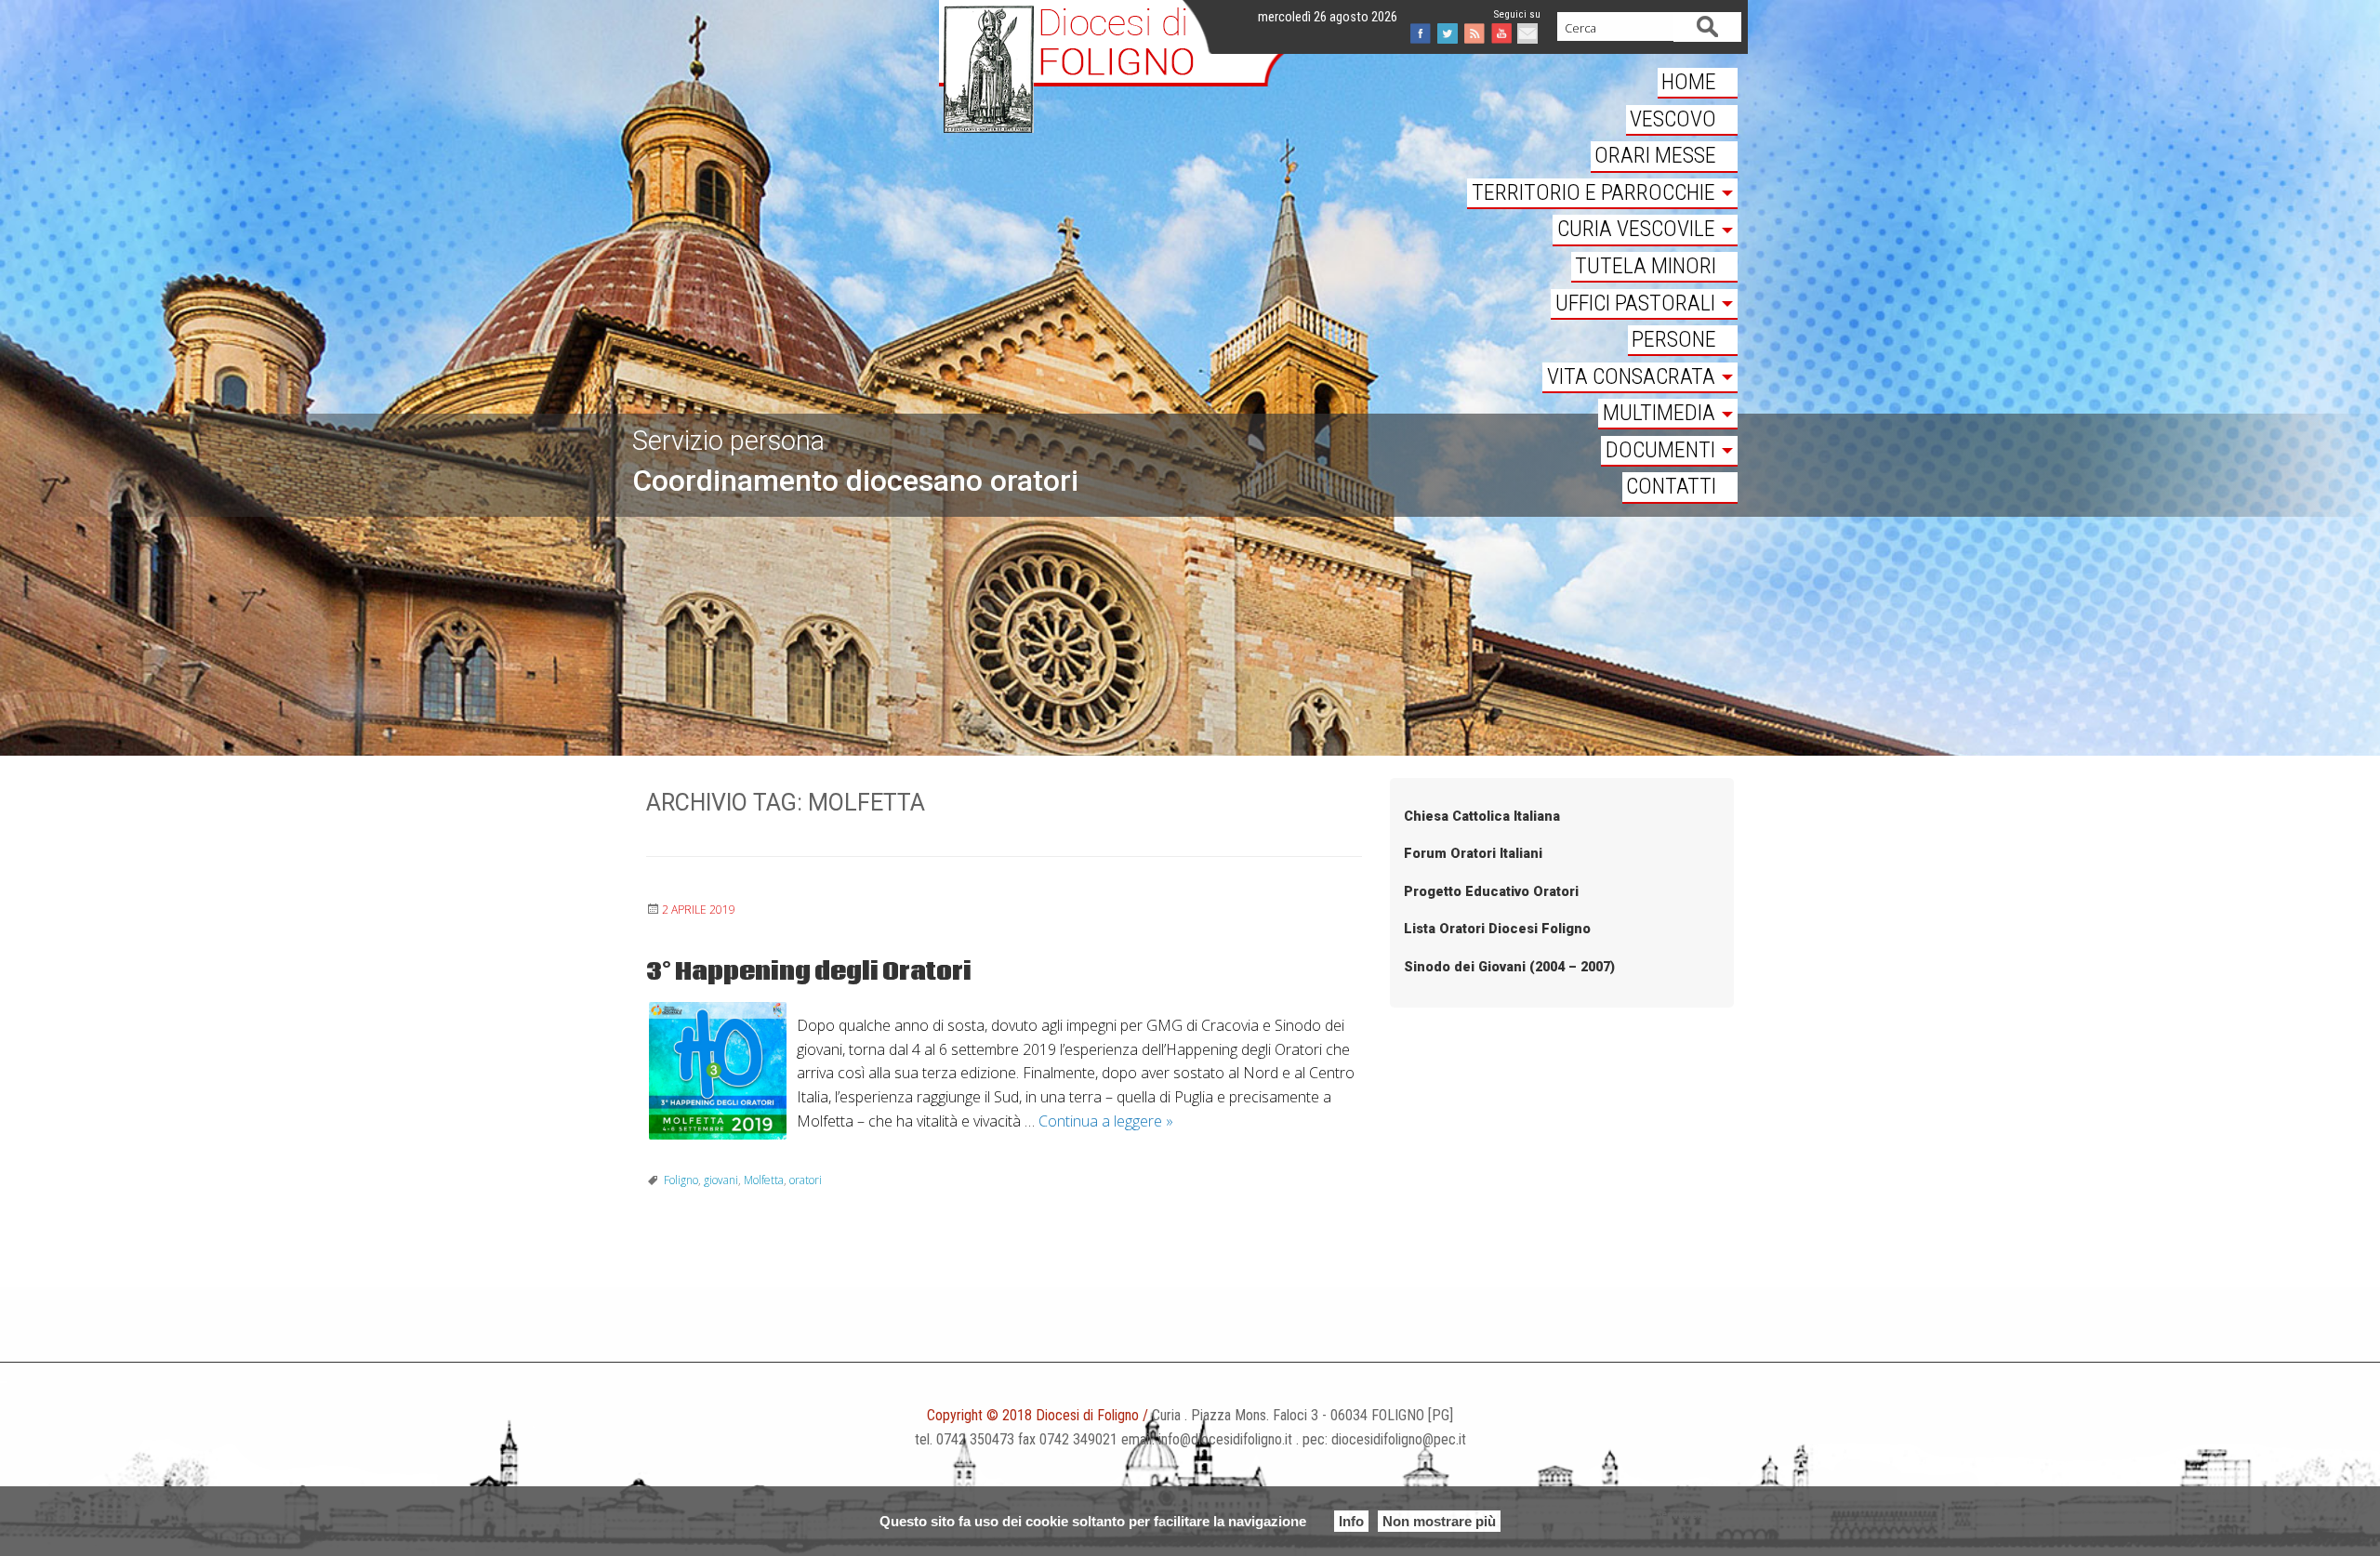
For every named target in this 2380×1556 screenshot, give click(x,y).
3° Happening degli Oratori (809, 972)
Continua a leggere (1106, 1121)
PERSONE (1674, 339)
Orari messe (1655, 155)
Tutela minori (1646, 266)
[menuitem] (1602, 84)
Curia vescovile (1636, 229)
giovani (721, 1180)
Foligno (681, 1180)
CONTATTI (1671, 486)
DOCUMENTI (1660, 450)
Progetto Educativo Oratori (1491, 892)
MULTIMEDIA (1659, 413)
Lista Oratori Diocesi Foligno (1497, 929)
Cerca (1708, 26)
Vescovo (1673, 119)
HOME (1689, 82)
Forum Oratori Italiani (1473, 854)
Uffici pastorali (1635, 303)
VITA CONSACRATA (1631, 376)
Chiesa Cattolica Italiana (1482, 817)
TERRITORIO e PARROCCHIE (1593, 192)
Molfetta (764, 1180)
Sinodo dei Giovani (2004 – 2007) (1509, 967)
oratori (806, 1180)
